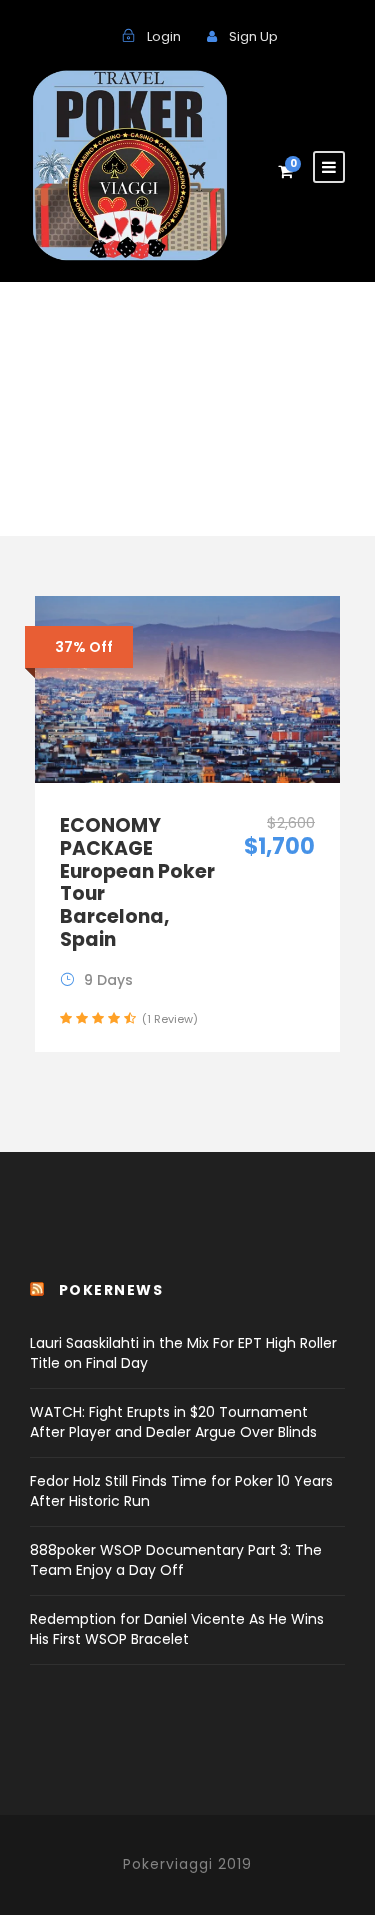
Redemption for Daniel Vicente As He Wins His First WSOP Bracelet (177, 1629)
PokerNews (111, 1290)
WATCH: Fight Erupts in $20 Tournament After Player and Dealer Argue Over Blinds (173, 1422)
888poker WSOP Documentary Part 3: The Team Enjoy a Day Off (176, 1560)
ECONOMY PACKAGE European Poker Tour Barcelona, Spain (137, 882)
